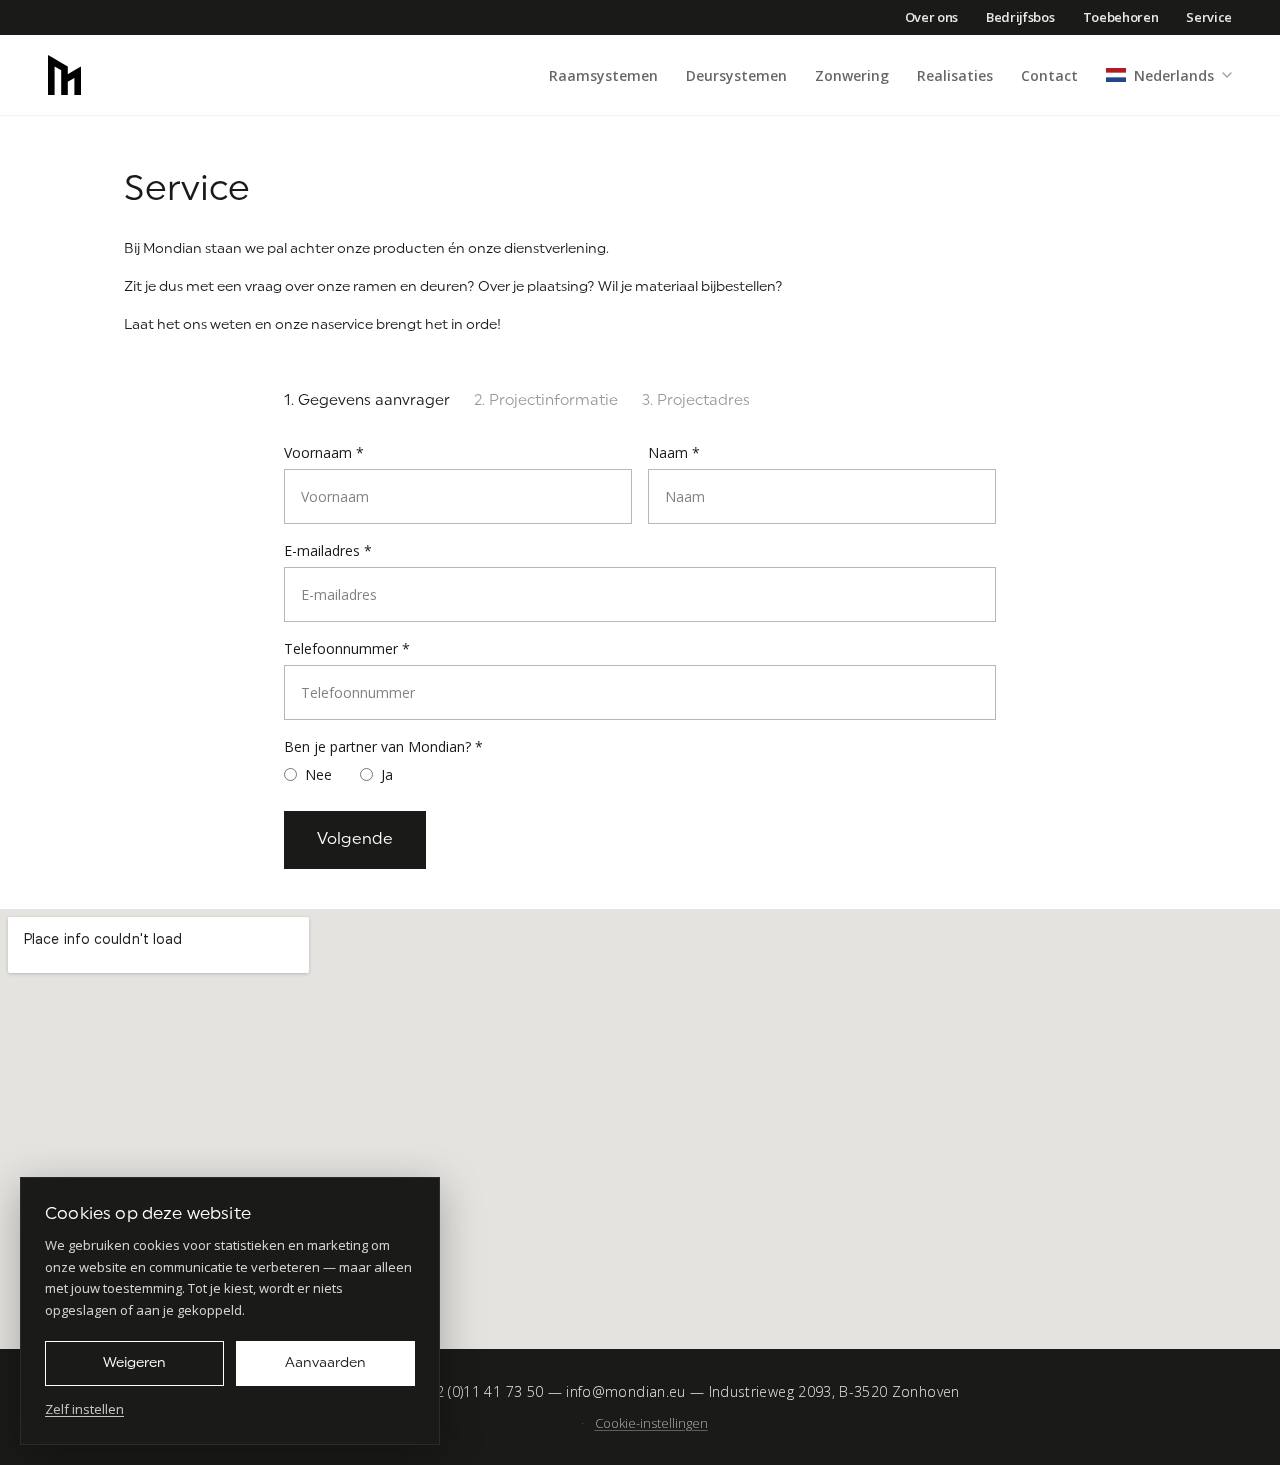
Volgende (355, 840)
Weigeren (134, 1363)
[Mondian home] (64, 75)
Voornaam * (324, 452)
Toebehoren (1121, 17)
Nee (318, 774)
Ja (387, 774)
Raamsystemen (603, 75)
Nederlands (1174, 75)
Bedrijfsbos (1020, 17)
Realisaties (955, 75)
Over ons (931, 17)
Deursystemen (736, 75)
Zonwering (852, 75)
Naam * (674, 452)
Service (1209, 17)
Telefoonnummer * (347, 648)
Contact (1049, 75)
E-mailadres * (328, 550)
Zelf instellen (84, 1409)
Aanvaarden (325, 1363)
